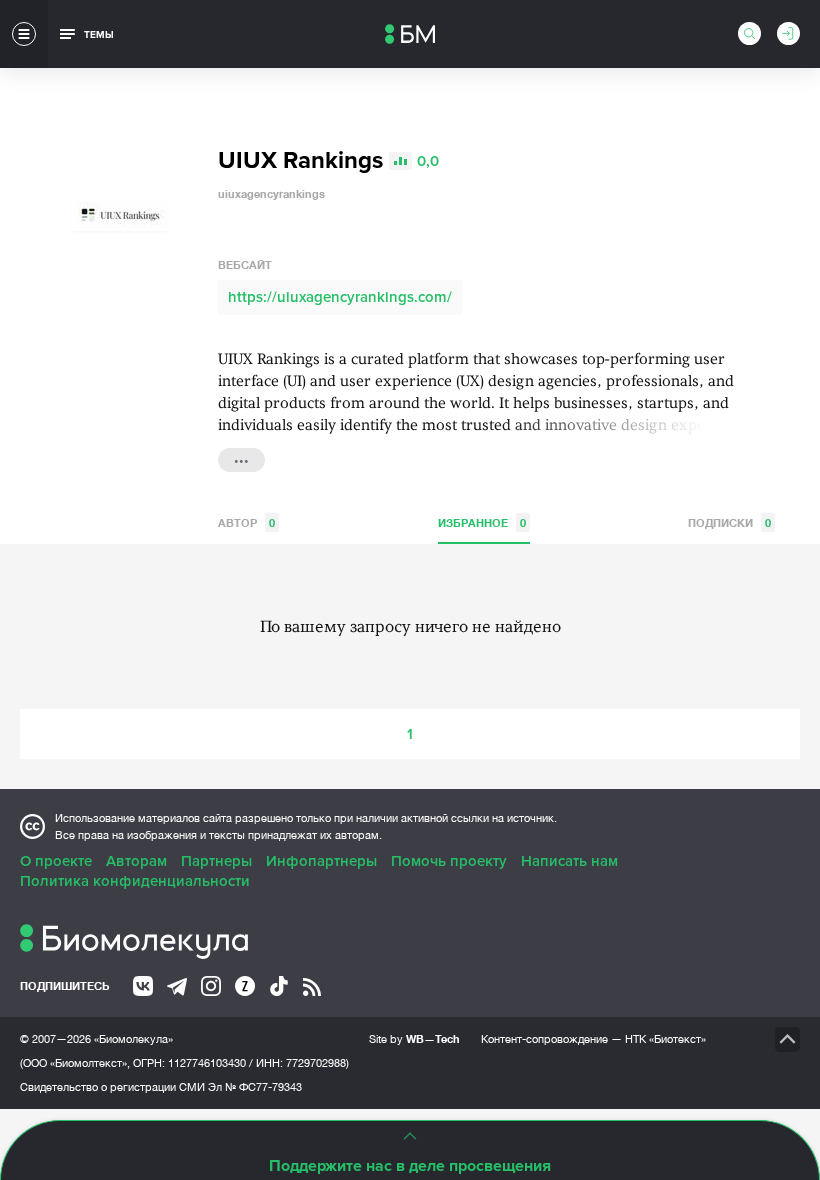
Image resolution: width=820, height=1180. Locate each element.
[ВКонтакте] (143, 986)
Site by (414, 1038)
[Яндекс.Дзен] (245, 986)
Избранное (482, 522)
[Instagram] (211, 986)
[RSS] (312, 987)
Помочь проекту (449, 861)
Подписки (729, 522)
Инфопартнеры (321, 861)
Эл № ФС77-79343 (255, 1087)
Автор (246, 522)
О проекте (56, 861)
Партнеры (216, 861)
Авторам (136, 861)
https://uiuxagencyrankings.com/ (340, 297)
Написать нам (569, 861)
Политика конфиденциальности (135, 881)
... (241, 458)
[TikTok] (279, 986)
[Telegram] (177, 987)
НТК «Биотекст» (665, 1039)
